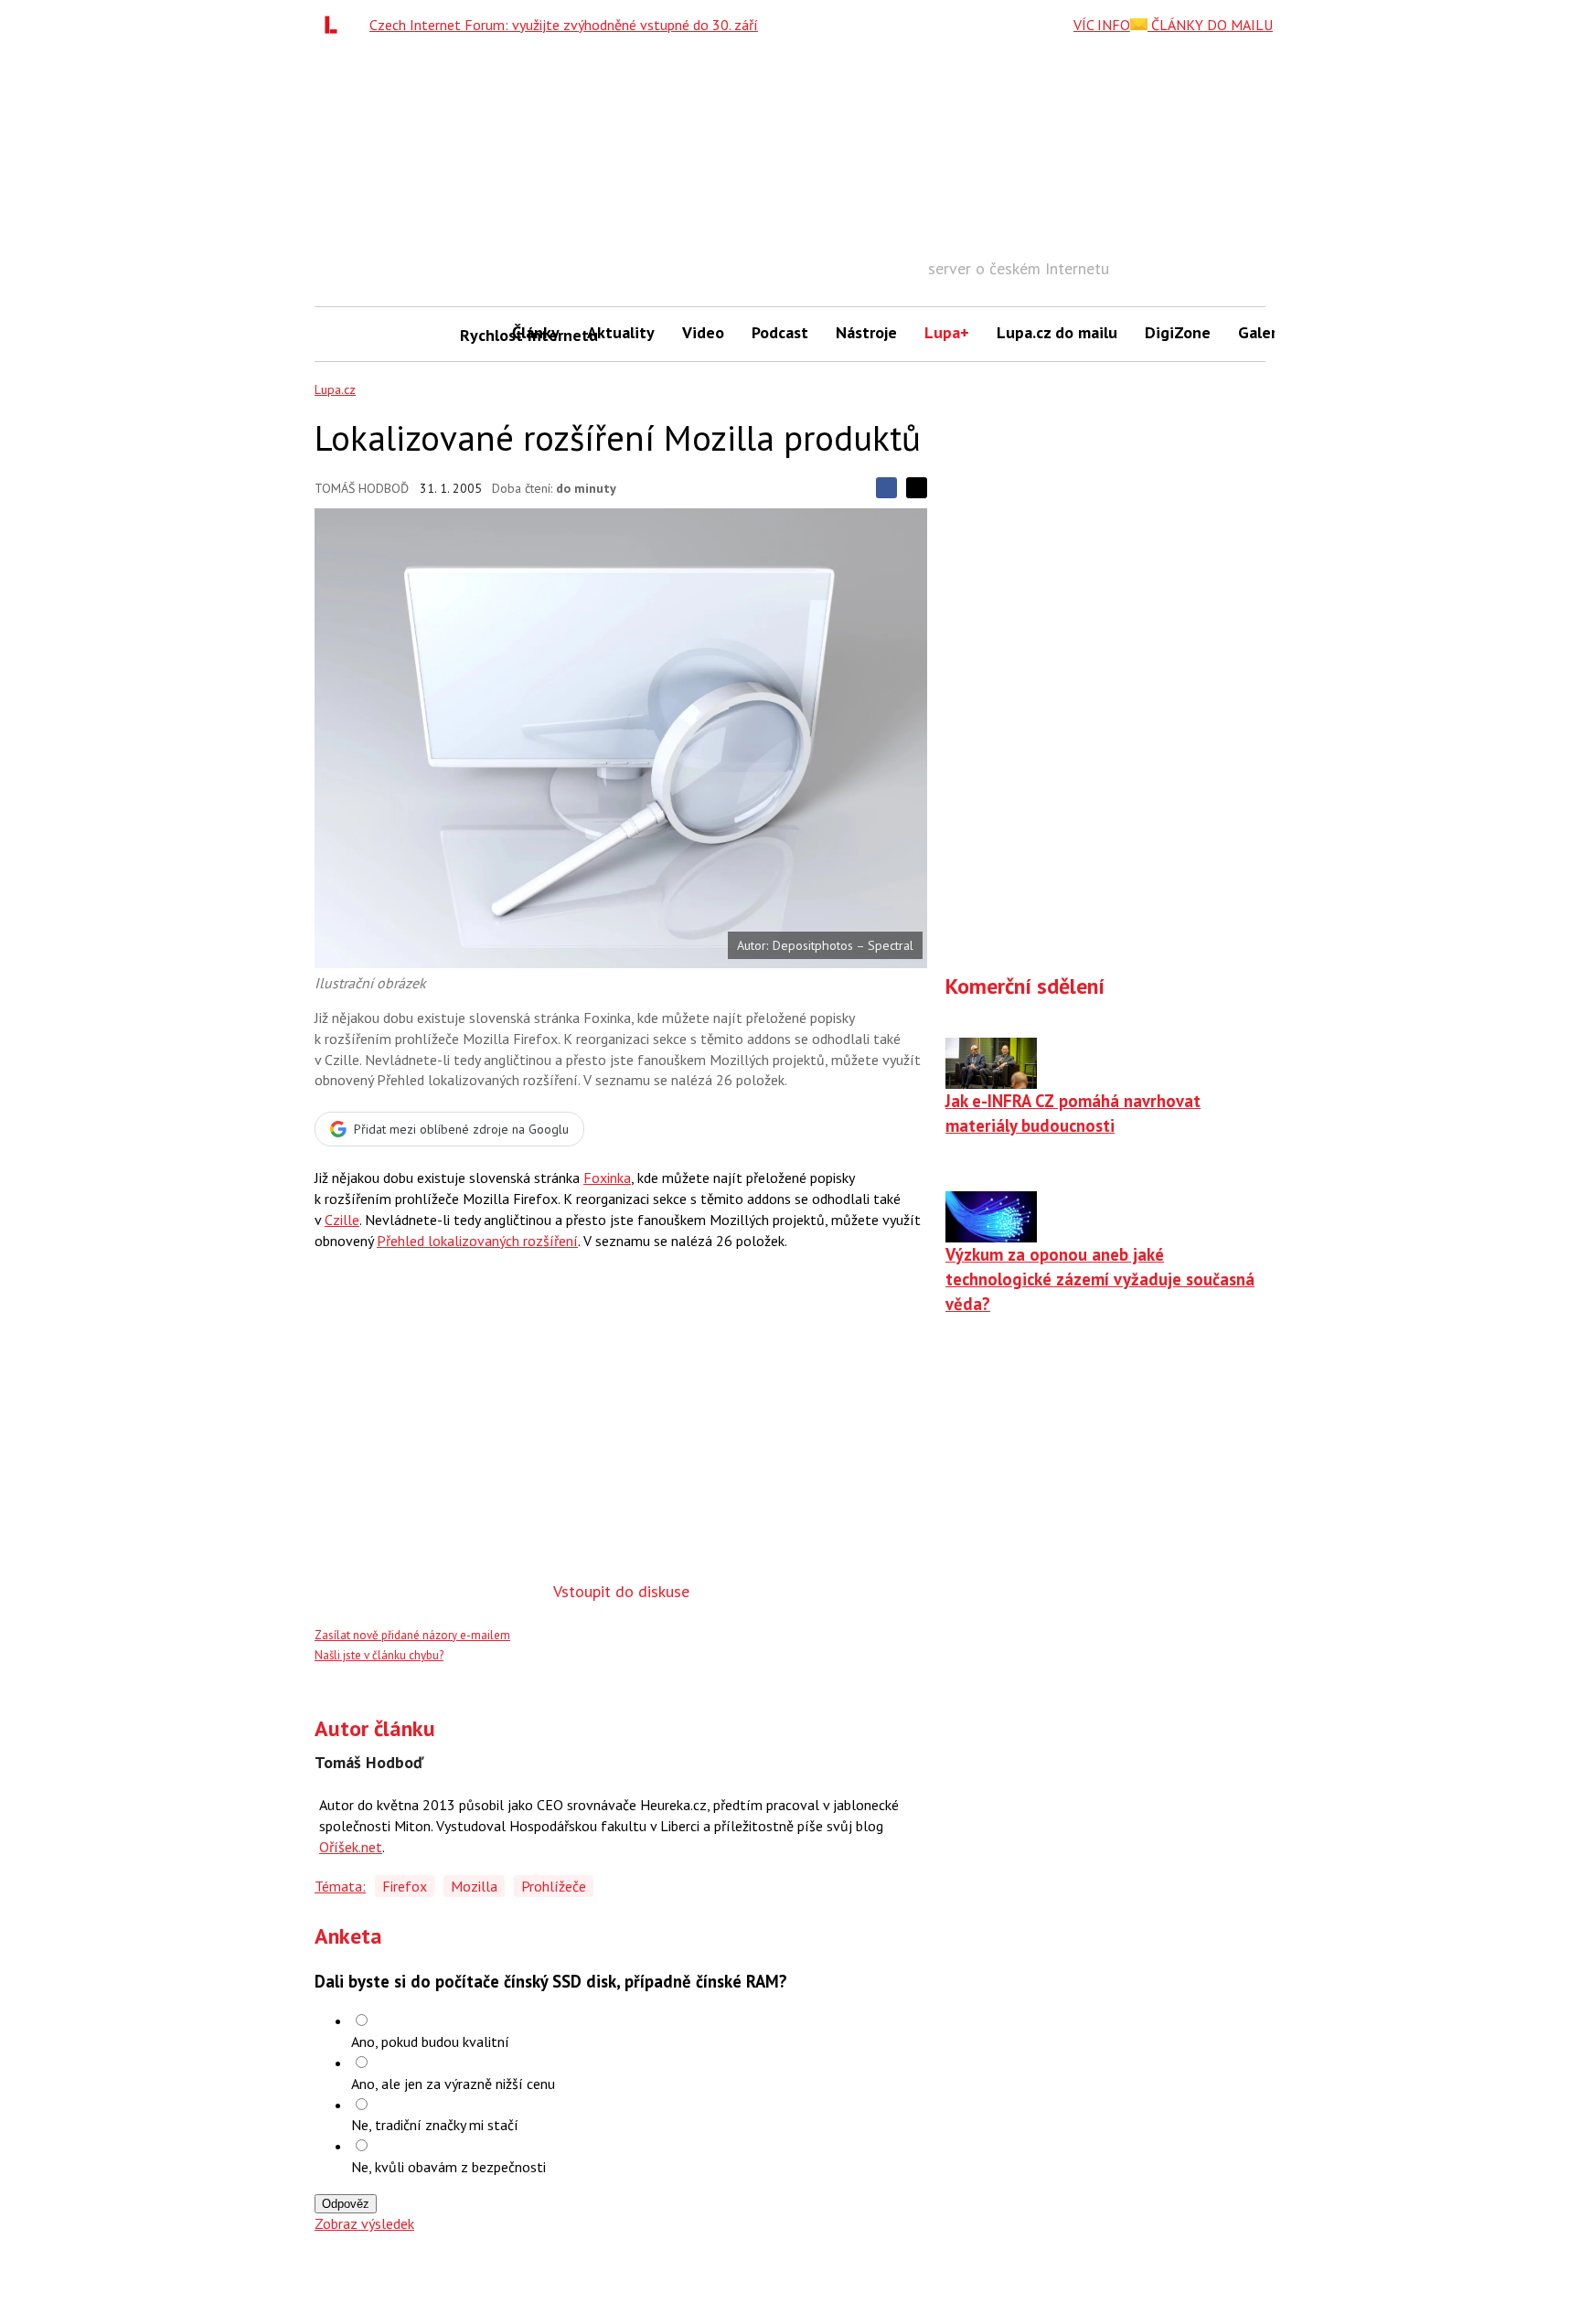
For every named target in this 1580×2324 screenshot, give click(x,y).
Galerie (1264, 332)
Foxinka (607, 1178)
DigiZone (1178, 332)
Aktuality (621, 332)
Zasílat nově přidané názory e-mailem (412, 1635)
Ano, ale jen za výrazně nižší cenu (453, 2084)
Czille (342, 1220)
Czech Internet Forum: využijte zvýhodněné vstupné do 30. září (564, 25)
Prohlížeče (554, 1886)
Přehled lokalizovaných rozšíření (477, 1241)
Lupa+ (947, 332)
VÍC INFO (1102, 25)
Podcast (780, 332)
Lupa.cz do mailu (1057, 332)
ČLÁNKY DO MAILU (1210, 25)
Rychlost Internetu (479, 335)
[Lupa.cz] (336, 25)
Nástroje (866, 332)
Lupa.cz (335, 389)
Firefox (405, 1886)
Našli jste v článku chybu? (379, 1655)
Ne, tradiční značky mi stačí (435, 2125)
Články (536, 332)
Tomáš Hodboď (362, 488)
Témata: (340, 1886)
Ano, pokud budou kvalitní (430, 2041)
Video (703, 332)
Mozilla (474, 1886)
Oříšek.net (351, 1847)
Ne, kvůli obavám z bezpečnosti (448, 2167)
